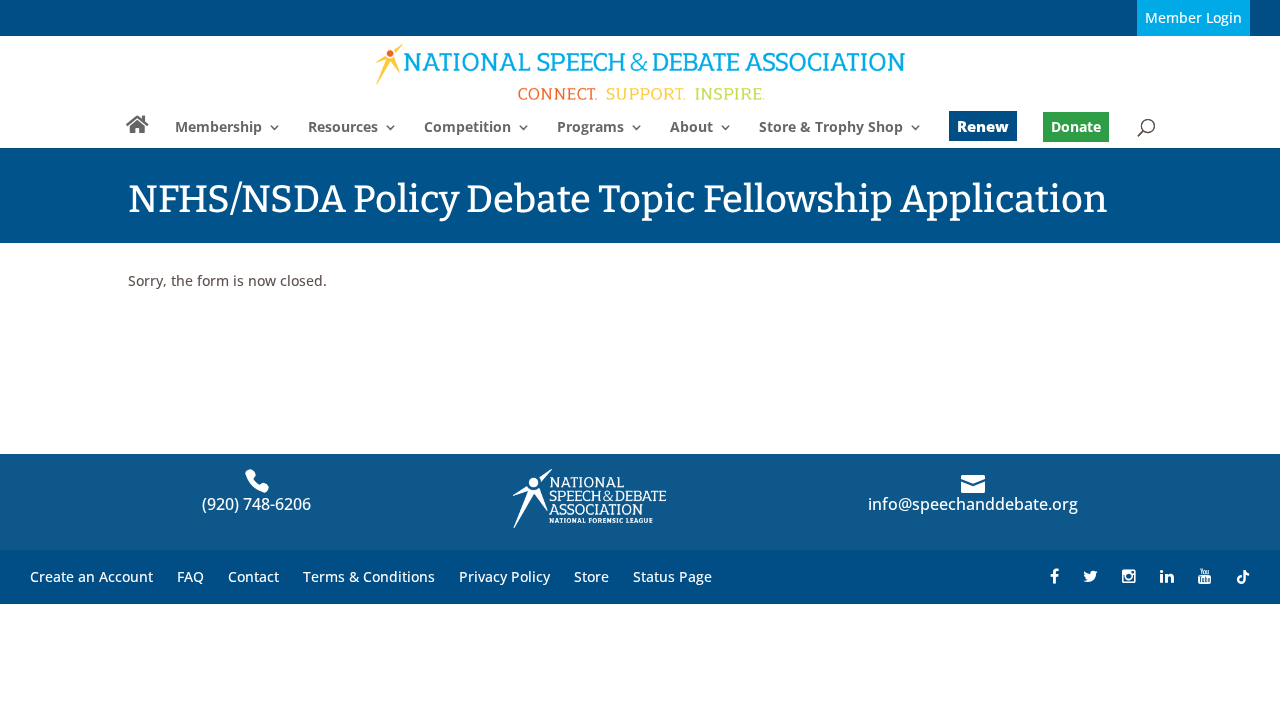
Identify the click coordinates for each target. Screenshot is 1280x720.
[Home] (137, 133)
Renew (983, 126)
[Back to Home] (641, 71)
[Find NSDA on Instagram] (1129, 576)
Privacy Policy (504, 576)
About (691, 128)
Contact (253, 576)
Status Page (672, 576)
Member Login (1193, 17)
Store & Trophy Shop (831, 128)
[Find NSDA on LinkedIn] (1167, 576)
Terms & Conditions (369, 576)
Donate (1076, 126)
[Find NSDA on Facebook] (1054, 576)
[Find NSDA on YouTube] (1205, 576)
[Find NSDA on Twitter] (1090, 576)
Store (591, 576)
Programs (590, 128)
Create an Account (91, 576)
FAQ (190, 576)
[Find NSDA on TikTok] (1243, 576)
